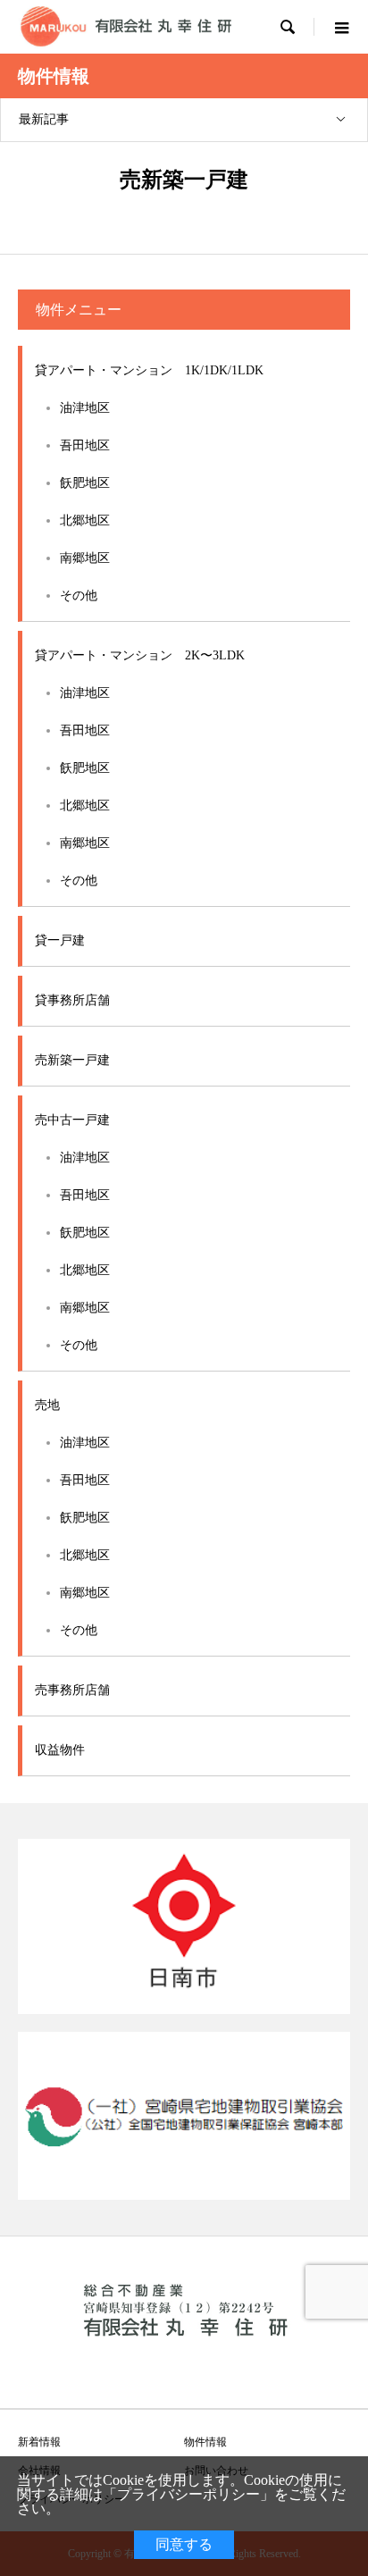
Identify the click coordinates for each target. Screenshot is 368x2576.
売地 (47, 1405)
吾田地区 (85, 445)
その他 (79, 596)
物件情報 (205, 2442)
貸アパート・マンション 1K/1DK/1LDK (149, 370)
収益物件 (60, 1750)
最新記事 (44, 119)
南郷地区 (85, 558)
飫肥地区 (85, 483)
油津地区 (85, 408)
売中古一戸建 (72, 1120)
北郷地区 (85, 520)
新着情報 (39, 2442)
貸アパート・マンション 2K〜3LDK (140, 655)
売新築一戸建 (72, 1060)
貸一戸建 (60, 940)
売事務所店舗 (72, 1690)
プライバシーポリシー (188, 2494)
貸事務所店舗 (72, 1000)
